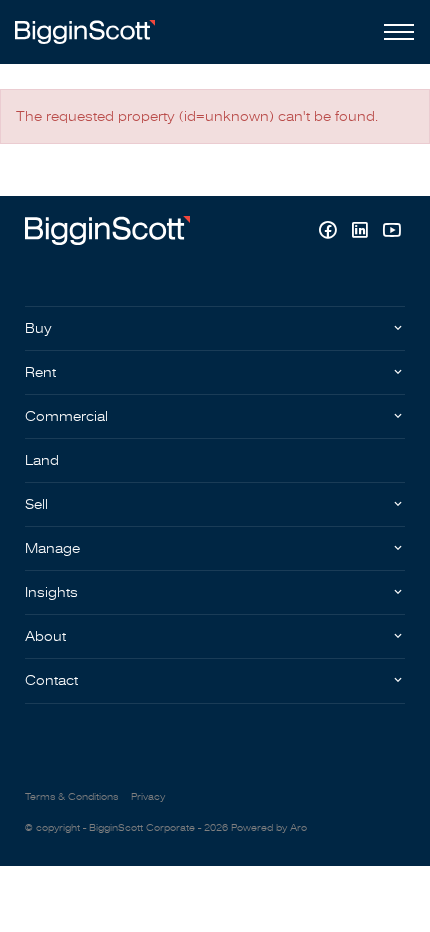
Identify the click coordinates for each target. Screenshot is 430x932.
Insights (51, 592)
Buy (38, 328)
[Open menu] (395, 32)
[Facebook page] (330, 232)
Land (42, 460)
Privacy (148, 797)
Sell (36, 504)
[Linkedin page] (362, 232)
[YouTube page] (391, 232)
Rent (40, 372)
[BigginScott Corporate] (85, 31)
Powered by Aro (269, 828)
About (45, 636)
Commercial (66, 416)
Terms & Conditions (71, 797)
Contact (51, 680)
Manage (52, 548)
